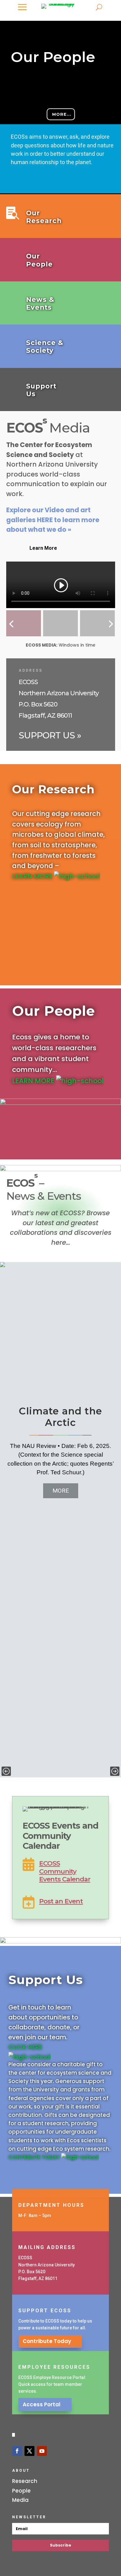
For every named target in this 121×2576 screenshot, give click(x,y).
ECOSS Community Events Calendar (65, 1871)
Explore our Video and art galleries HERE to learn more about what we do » (53, 520)
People (21, 2491)
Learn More (43, 548)
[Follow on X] (29, 2451)
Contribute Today (47, 2341)
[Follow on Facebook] (17, 2451)
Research (25, 2481)
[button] (60, 108)
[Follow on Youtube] (42, 2451)
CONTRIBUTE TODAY (35, 2157)
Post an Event (61, 1901)
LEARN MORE (33, 876)
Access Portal (42, 2404)
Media (20, 2500)
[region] (60, 1520)
